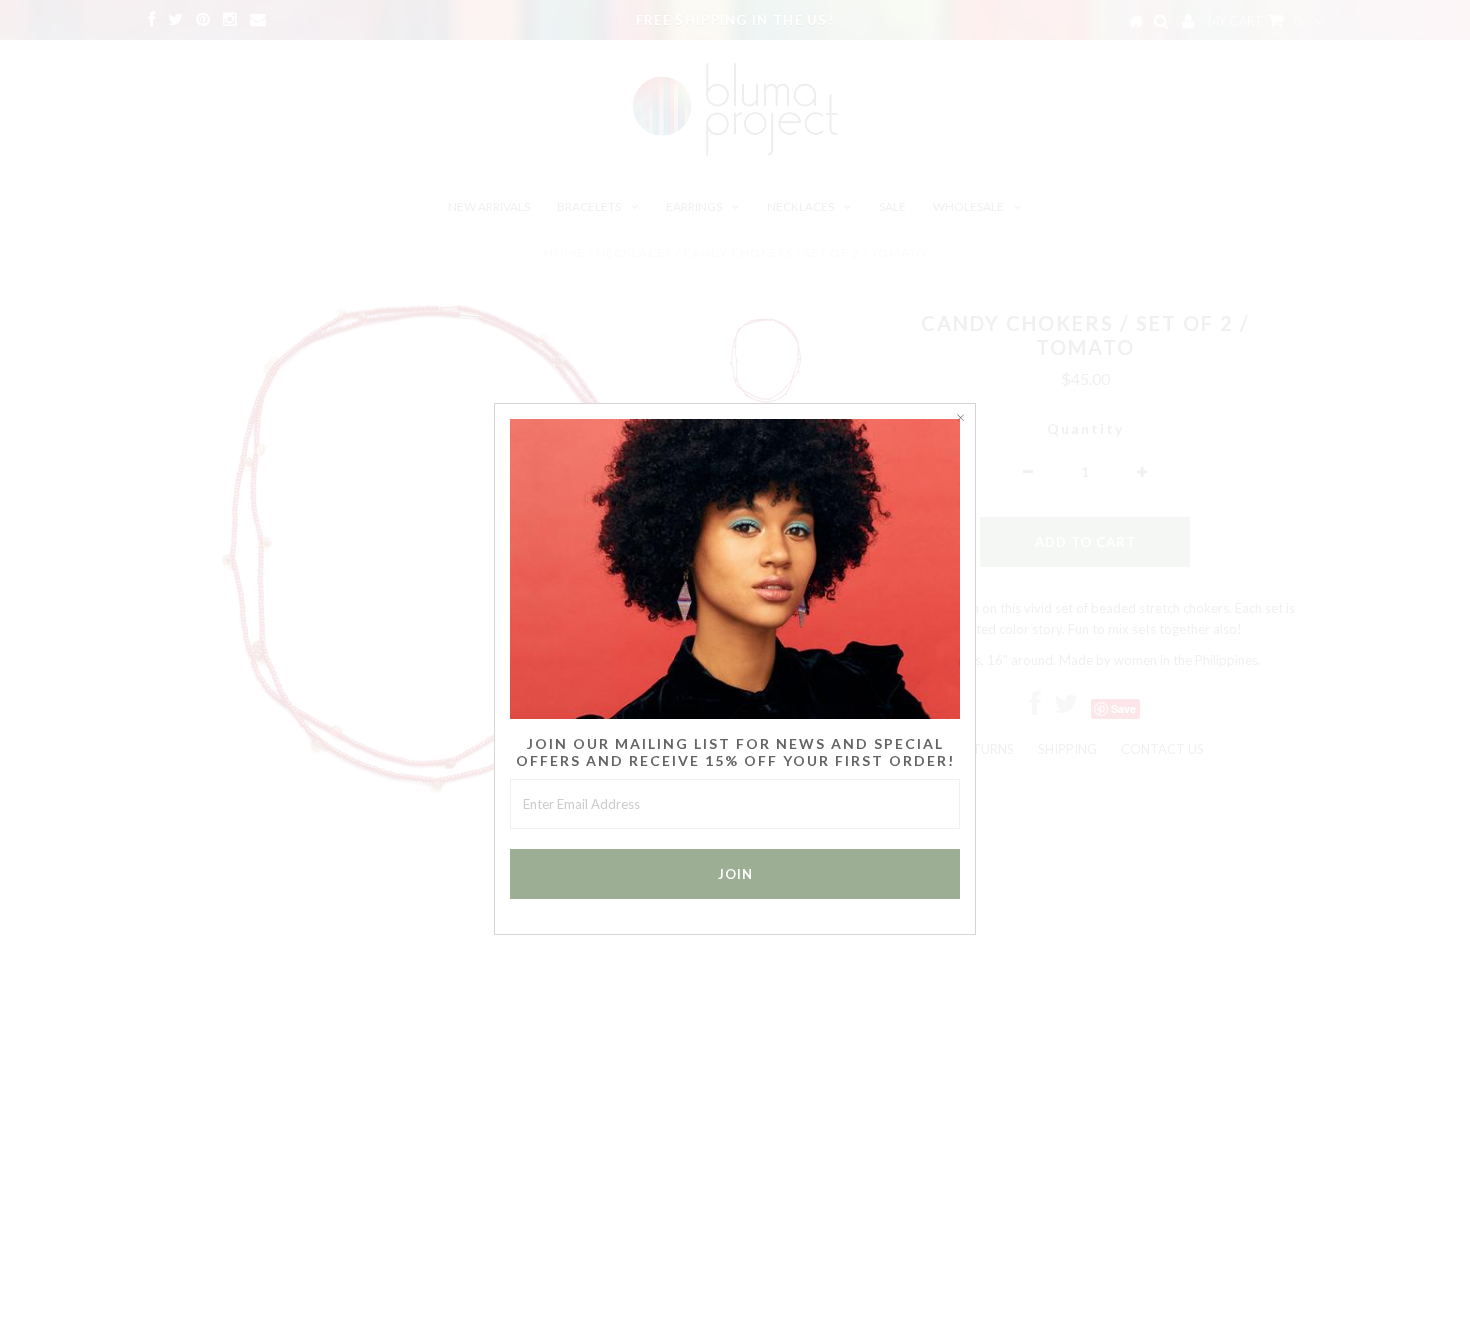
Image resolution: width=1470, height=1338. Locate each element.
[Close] (960, 419)
